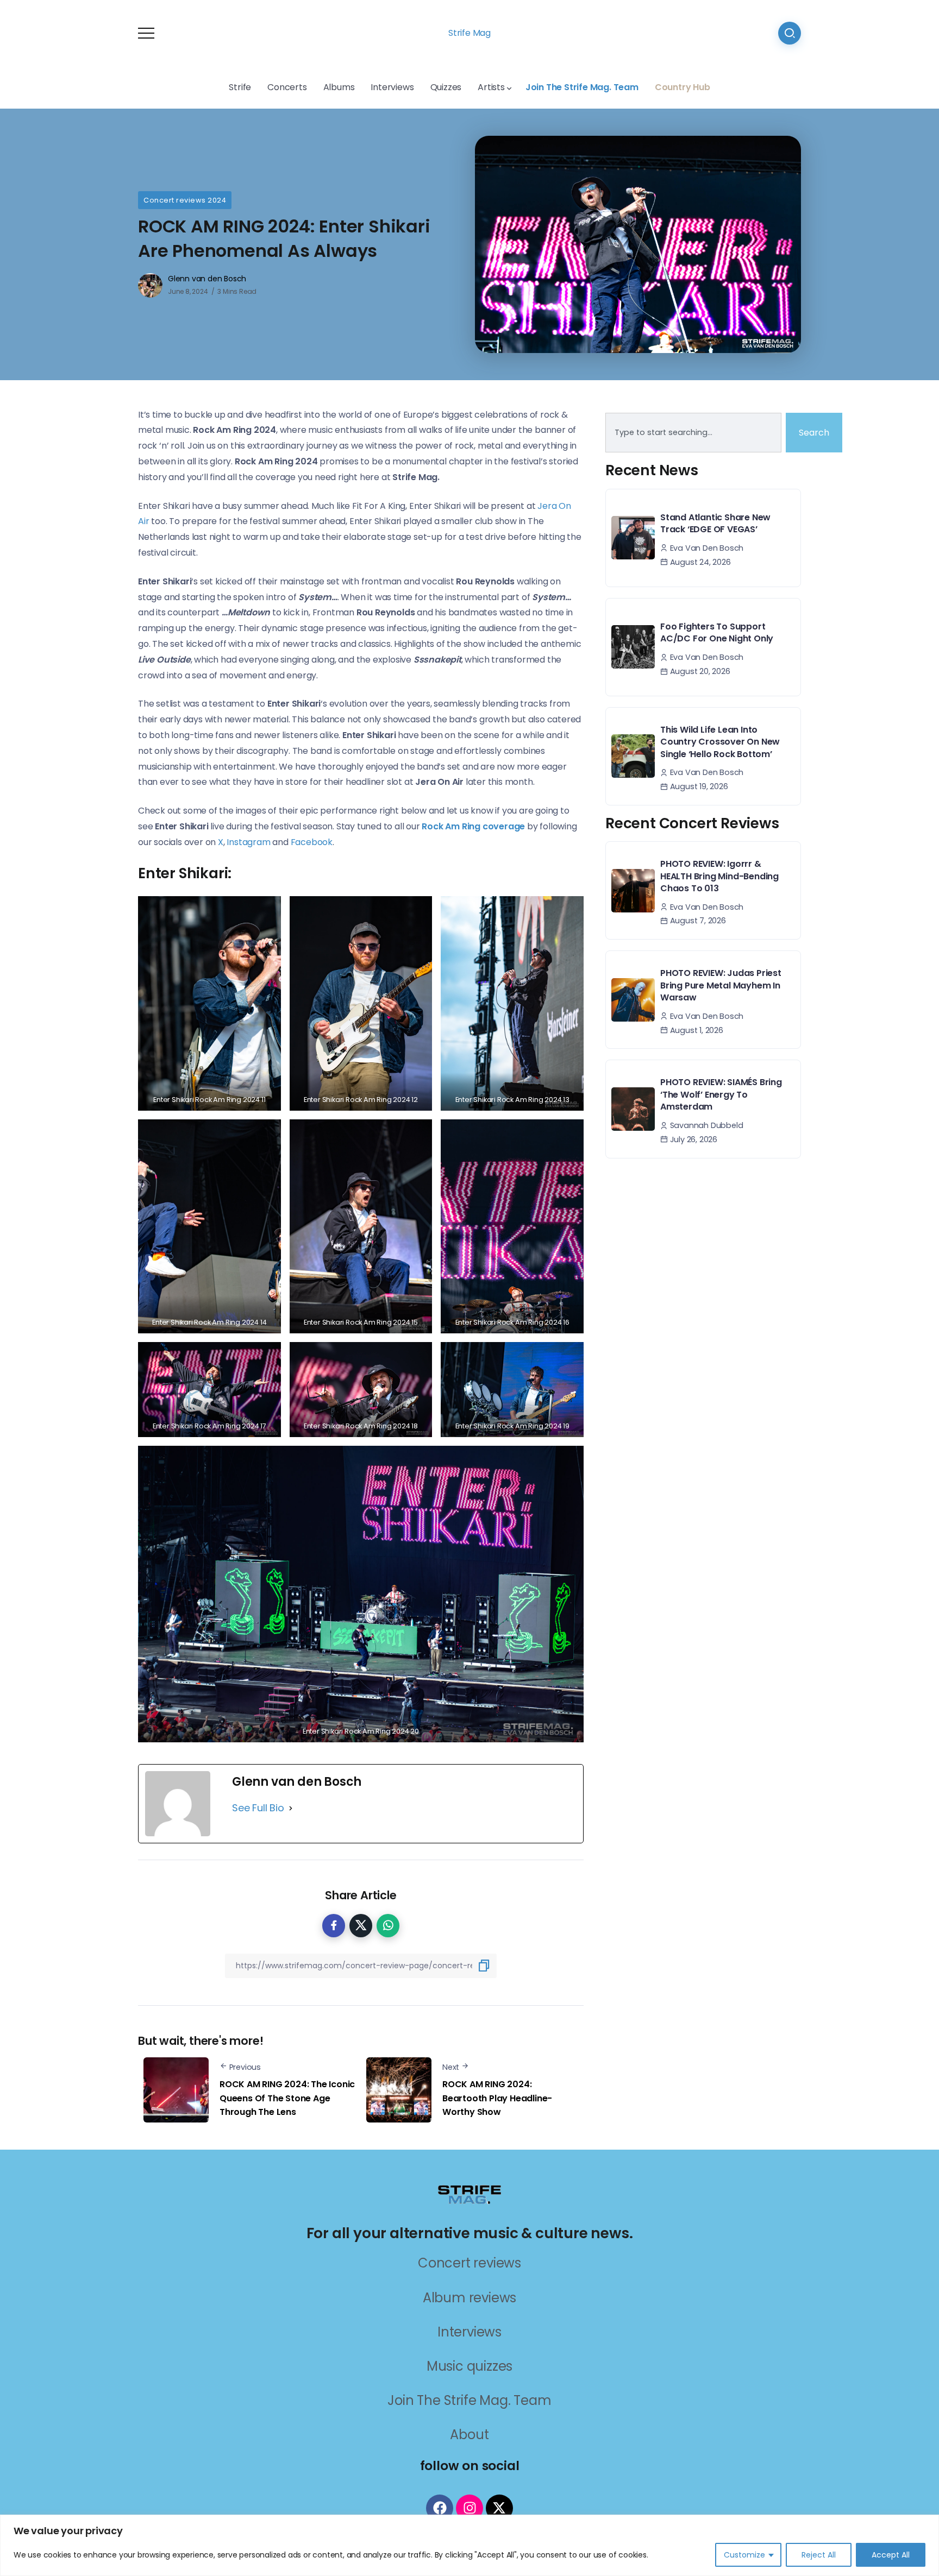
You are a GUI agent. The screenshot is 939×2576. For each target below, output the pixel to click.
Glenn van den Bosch (207, 279)
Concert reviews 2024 (185, 200)
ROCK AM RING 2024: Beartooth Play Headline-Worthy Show (497, 2098)
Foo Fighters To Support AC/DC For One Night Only (717, 632)
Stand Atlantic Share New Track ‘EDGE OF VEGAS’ (715, 523)
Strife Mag (469, 33)
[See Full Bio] (291, 1808)
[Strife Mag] (469, 2193)
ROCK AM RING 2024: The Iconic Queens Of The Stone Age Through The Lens (287, 2098)
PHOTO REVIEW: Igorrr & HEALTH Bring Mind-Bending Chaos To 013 (719, 876)
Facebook (312, 842)
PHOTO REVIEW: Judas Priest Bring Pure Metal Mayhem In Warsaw (721, 985)
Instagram (249, 842)
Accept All (891, 2555)
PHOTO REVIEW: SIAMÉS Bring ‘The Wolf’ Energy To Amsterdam (721, 1094)
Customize (744, 2555)
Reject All (819, 2555)
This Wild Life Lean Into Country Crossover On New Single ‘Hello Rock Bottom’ (720, 742)
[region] (469, 2545)
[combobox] (693, 433)
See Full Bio (258, 1808)
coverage (473, 826)
